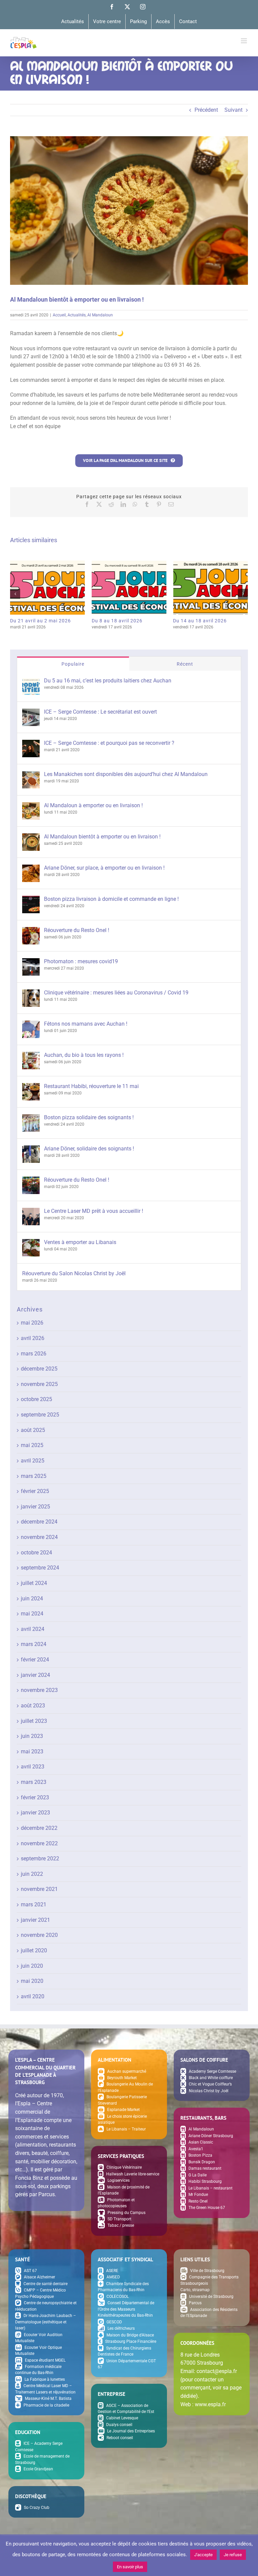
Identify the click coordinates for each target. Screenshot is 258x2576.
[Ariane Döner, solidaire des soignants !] (31, 1149)
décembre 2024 (39, 1522)
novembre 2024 (39, 1537)
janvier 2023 (35, 1813)
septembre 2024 (40, 1568)
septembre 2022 (40, 1859)
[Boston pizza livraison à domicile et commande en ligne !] (31, 900)
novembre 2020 (39, 1935)
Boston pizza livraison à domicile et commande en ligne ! (111, 899)
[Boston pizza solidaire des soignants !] (31, 1118)
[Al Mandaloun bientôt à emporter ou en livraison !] (31, 837)
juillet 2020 (34, 1950)
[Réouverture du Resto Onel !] (31, 931)
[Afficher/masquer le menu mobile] (244, 41)
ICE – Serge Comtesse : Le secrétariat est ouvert (100, 712)
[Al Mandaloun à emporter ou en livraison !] (31, 806)
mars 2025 (34, 1476)
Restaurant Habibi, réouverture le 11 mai (91, 1086)
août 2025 (33, 1430)
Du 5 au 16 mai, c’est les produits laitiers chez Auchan (108, 681)
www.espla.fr (210, 2404)
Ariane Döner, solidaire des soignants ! (89, 1149)
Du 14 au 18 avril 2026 (211, 586)
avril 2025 (33, 1461)
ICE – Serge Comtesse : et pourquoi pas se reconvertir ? (109, 743)
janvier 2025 (35, 1507)
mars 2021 (34, 1904)
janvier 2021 (35, 1920)
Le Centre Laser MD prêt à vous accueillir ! (94, 1211)
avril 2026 (33, 1338)
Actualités (77, 315)
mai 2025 (32, 1445)
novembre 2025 (39, 1384)
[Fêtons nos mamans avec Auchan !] (31, 1024)
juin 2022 (32, 1874)
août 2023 (33, 1706)
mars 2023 (34, 1782)
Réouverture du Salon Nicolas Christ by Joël (74, 1273)
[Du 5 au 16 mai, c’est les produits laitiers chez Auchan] (31, 681)
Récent (185, 664)
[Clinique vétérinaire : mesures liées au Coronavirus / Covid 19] (31, 993)
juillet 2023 (34, 1721)
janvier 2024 (35, 1675)
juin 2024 (32, 1599)
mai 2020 (32, 1981)
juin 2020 (32, 1966)
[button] (15, 594)
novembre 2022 (39, 1843)
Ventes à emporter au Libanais (80, 1242)
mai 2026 (32, 1323)
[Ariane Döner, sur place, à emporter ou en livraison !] (31, 868)
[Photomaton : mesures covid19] (31, 962)
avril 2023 (33, 1767)
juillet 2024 (34, 1583)
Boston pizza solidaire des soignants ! (89, 1117)
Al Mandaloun (100, 315)
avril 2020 (33, 1996)
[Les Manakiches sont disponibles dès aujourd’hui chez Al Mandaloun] (31, 775)
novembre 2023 (39, 1690)
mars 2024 (34, 1644)
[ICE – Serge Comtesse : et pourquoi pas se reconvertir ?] (31, 744)
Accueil (59, 315)
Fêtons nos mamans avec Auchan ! (86, 1024)
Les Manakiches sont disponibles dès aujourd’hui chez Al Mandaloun (126, 774)
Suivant (233, 110)
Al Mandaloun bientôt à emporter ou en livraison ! (102, 837)
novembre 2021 (39, 1889)
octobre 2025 (36, 1399)
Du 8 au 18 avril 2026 (129, 586)
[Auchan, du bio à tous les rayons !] (31, 1056)
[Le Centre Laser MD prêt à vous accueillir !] (31, 1212)
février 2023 (35, 1797)
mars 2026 (34, 1354)
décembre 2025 (39, 1369)
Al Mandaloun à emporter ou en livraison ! (93, 805)
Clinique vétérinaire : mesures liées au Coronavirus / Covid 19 (116, 993)
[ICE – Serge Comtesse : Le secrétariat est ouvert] (31, 712)
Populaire (73, 664)
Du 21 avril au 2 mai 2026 (47, 586)
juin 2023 (32, 1736)
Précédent (206, 110)
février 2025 (35, 1491)
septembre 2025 (40, 1415)
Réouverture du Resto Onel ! (77, 930)
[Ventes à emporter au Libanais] (31, 1243)
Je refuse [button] (233, 2555)
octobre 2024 (36, 1553)
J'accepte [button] (203, 2555)
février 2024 (35, 1660)
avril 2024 (33, 1629)
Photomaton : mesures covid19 (81, 961)
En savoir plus (130, 2567)
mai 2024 (32, 1614)
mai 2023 (32, 1751)
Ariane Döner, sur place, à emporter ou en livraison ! (104, 868)
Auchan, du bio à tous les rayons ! (84, 1055)
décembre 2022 (39, 1828)
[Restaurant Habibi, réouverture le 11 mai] (31, 1087)
